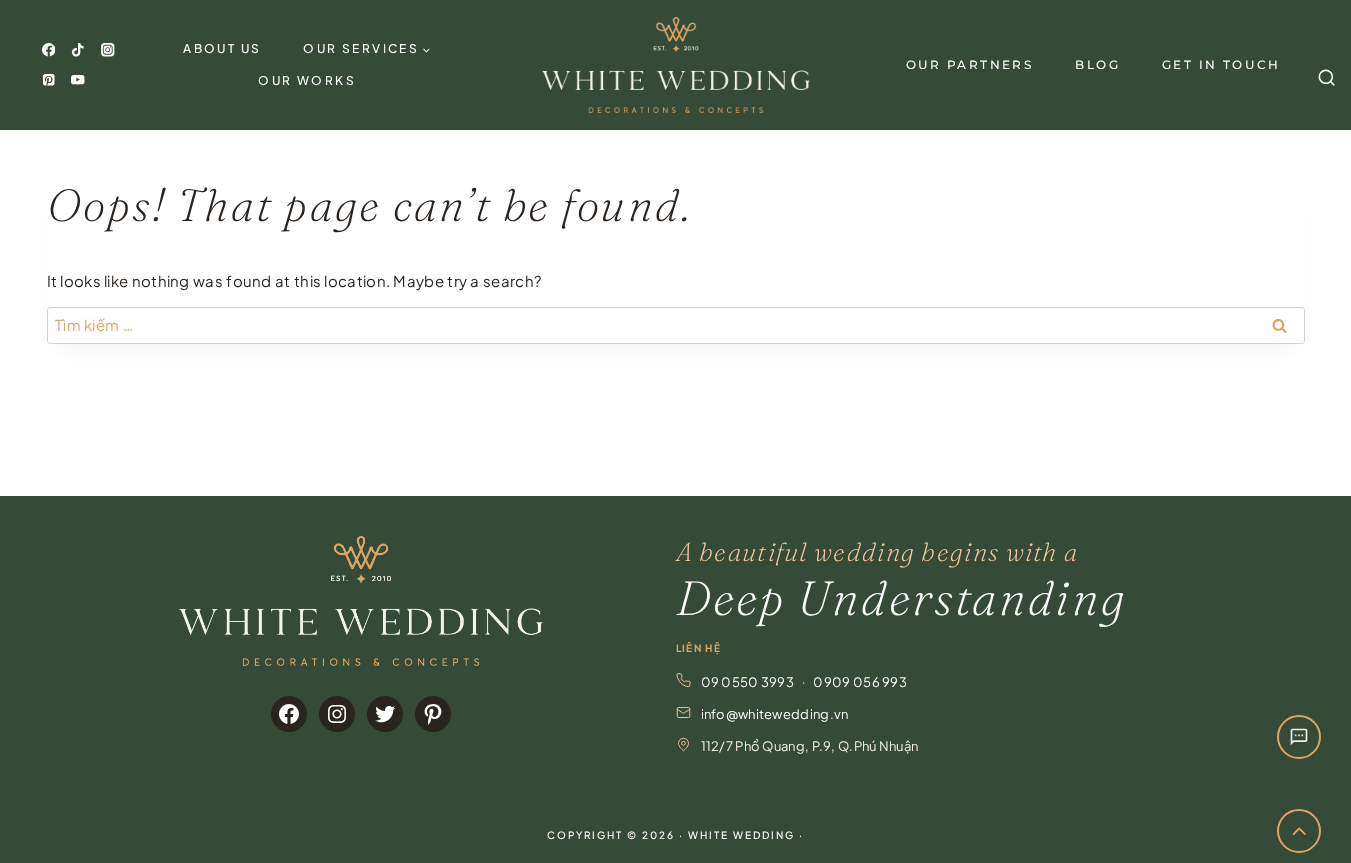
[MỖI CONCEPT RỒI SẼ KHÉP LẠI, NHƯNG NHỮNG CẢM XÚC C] (335, 439)
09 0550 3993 (748, 682)
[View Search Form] (1324, 64)
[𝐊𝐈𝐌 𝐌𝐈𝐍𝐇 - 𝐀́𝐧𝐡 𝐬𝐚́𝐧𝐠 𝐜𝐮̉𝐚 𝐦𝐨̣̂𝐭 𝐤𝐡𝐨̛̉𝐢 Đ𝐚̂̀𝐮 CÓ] (880, 439)
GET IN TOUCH (1221, 64)
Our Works (307, 80)
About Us (222, 48)
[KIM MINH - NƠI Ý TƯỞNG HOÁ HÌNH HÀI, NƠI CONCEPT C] (743, 439)
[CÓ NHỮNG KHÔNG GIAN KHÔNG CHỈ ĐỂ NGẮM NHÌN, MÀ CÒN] (199, 439)
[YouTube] (78, 79)
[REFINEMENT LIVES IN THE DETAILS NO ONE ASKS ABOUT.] (1016, 439)
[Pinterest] (48, 79)
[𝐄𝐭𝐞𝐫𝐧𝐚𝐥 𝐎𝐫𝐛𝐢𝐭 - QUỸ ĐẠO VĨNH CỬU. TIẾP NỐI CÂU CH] (607, 439)
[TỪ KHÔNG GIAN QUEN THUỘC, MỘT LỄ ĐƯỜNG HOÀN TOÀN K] (1288, 439)
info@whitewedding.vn (775, 714)
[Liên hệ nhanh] (1299, 737)
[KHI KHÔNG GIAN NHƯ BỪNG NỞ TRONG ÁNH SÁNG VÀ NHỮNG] (1152, 439)
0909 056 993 (860, 682)
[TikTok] (78, 50)
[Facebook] (48, 50)
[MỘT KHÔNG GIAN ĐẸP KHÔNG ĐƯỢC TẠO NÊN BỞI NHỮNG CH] (471, 439)
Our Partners (970, 64)
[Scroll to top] (1299, 831)
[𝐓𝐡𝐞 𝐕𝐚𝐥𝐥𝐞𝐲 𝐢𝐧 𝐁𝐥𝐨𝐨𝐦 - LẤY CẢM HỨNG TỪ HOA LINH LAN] (63, 439)
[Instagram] (107, 50)
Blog (1097, 64)
